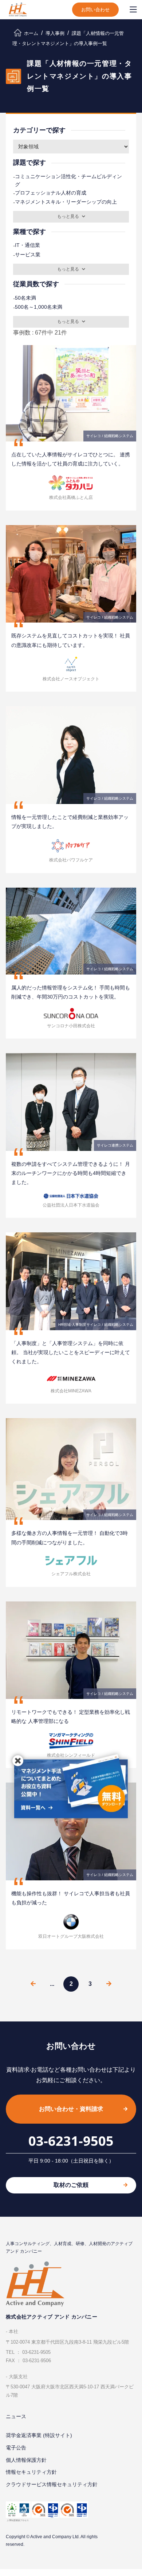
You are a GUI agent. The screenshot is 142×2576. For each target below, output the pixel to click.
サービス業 (27, 255)
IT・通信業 (27, 245)
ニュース (16, 2416)
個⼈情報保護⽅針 (26, 2460)
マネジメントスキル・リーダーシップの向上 (65, 202)
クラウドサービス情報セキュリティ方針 (52, 2484)
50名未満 (25, 298)
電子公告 (16, 2448)
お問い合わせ (95, 10)
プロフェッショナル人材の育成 (50, 193)
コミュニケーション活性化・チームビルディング (68, 180)
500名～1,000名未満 (38, 307)
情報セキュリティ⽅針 (31, 2472)
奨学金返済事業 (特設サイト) (39, 2435)
